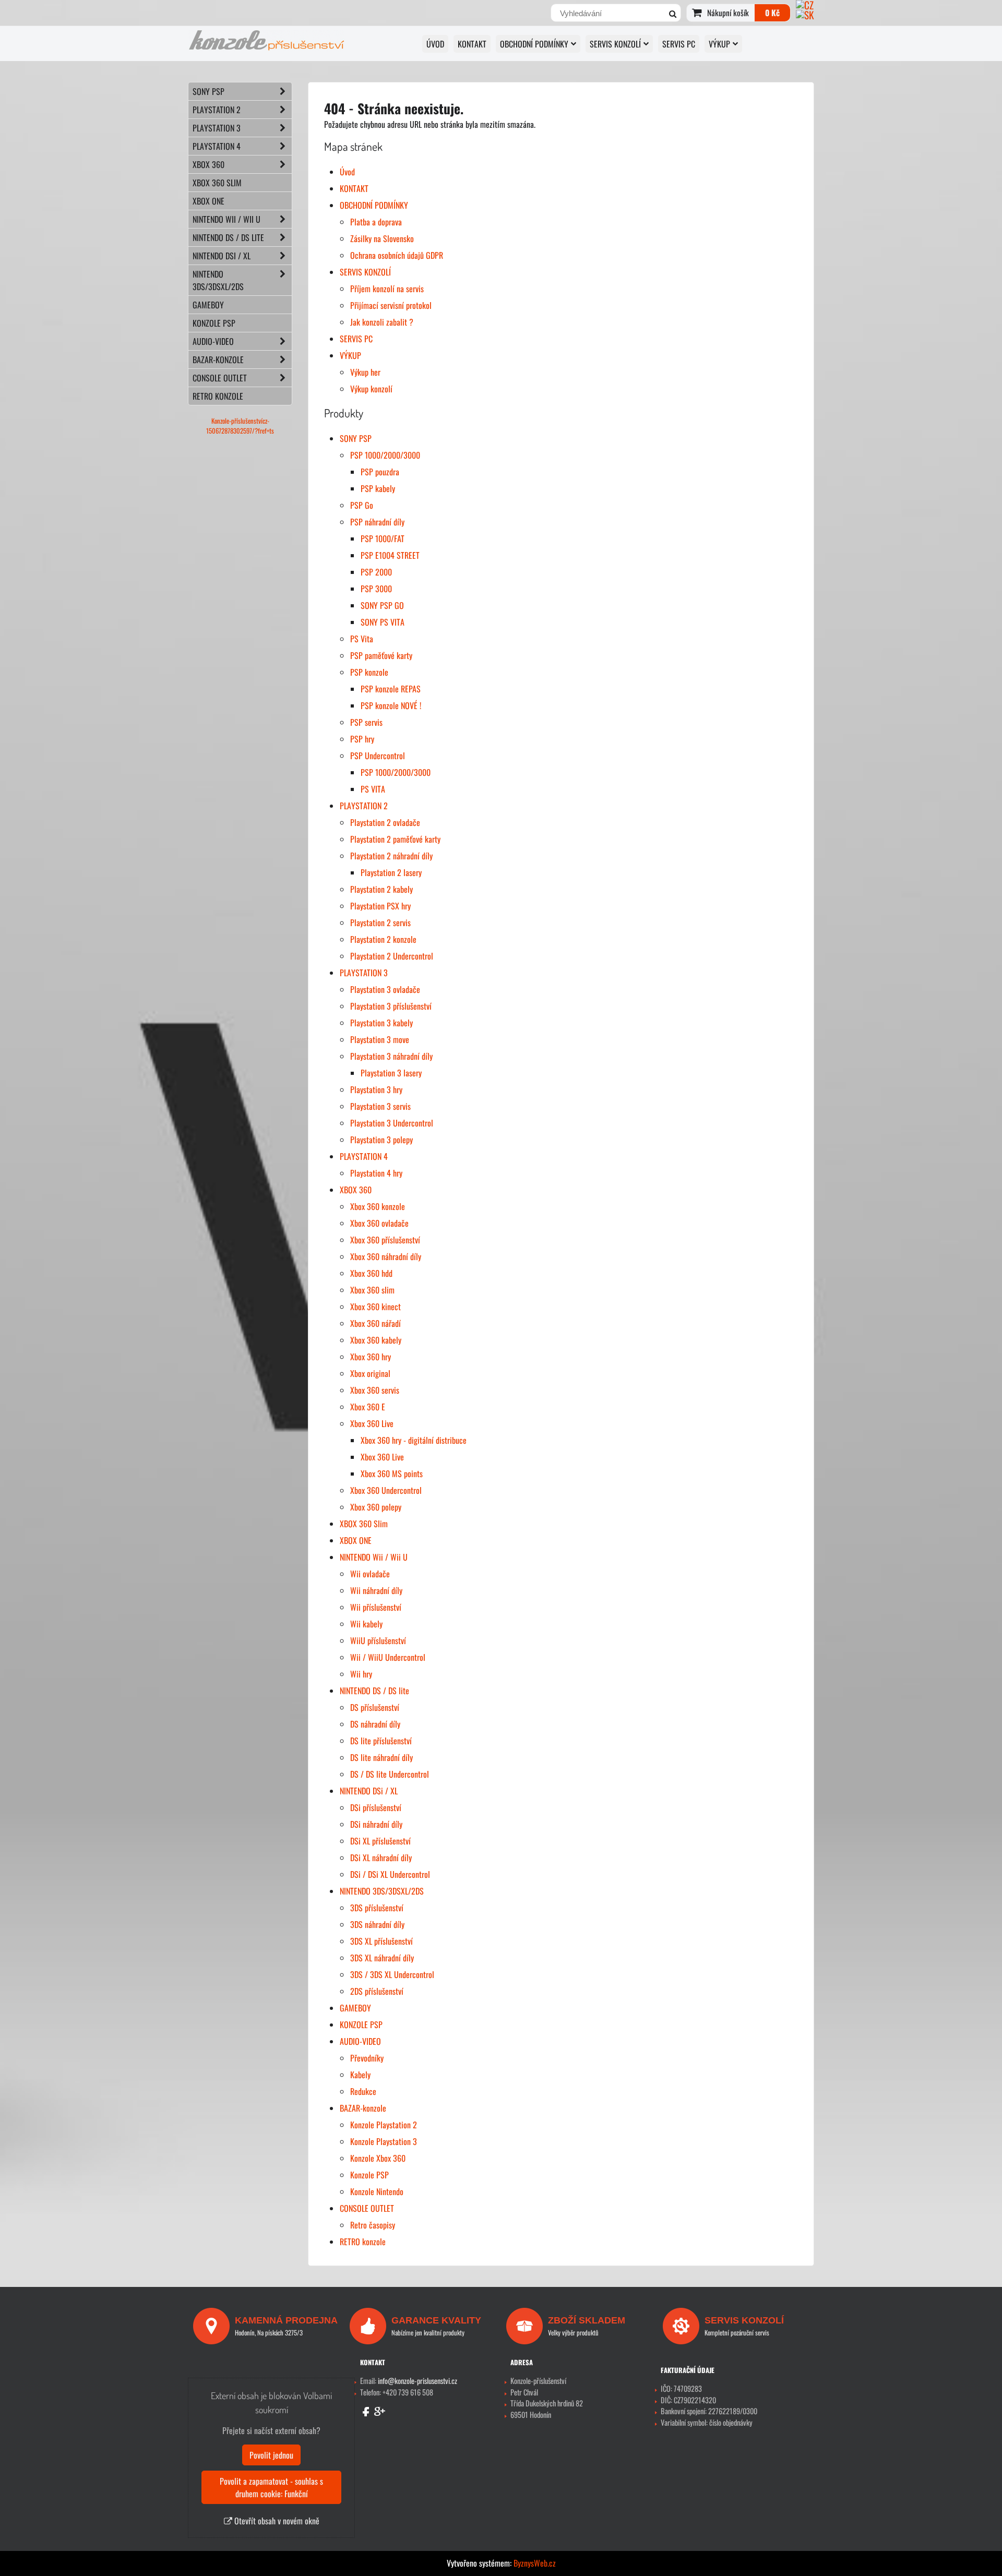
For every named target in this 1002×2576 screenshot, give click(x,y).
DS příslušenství (375, 1707)
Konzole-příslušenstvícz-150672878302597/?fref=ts (240, 426)
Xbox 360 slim (372, 1290)
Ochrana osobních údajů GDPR (397, 255)
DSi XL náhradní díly (381, 1858)
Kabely (360, 2075)
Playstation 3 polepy (381, 1140)
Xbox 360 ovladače (379, 1223)
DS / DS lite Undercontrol (390, 1774)
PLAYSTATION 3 (364, 973)
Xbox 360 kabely (376, 1340)
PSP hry (362, 739)
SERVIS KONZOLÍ (615, 44)
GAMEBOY (355, 2008)
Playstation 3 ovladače (385, 989)
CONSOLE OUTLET (367, 2208)
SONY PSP (356, 438)
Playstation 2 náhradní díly (391, 856)
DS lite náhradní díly (381, 1757)
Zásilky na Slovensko (382, 238)
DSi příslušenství (376, 1807)
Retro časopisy (373, 2225)
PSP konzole (369, 672)
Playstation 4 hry (376, 1173)
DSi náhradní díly (376, 1824)
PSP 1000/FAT (383, 538)
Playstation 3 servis (380, 1106)
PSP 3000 (376, 589)
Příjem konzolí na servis (387, 289)
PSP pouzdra (380, 472)
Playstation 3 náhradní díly (391, 1056)
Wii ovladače (370, 1574)
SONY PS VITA (383, 622)
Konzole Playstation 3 (384, 2141)
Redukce (363, 2091)
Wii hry (361, 1674)
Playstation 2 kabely (381, 889)
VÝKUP (719, 44)
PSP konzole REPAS (391, 689)
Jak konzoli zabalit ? (382, 322)
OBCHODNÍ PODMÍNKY (534, 44)
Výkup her (365, 372)
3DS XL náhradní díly (382, 1958)
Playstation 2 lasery (391, 872)
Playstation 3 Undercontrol (392, 1123)
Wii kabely (366, 1624)
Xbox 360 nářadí (375, 1323)
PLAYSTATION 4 (364, 1156)
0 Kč (772, 13)
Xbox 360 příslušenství (385, 1240)
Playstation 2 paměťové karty (395, 839)
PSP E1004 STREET (390, 555)
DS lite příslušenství (381, 1741)
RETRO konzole (363, 2242)
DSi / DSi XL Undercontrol (390, 1874)
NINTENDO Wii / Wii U (374, 1557)
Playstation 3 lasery (391, 1073)
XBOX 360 (356, 1190)
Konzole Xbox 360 (378, 2158)
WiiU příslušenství (378, 1640)
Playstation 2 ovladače (385, 822)
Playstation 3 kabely (381, 1023)
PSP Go (362, 505)
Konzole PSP (369, 2175)
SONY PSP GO (382, 605)
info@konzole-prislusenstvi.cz (417, 2381)
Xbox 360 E (368, 1407)
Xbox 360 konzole (378, 1206)
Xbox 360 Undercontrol (386, 1490)
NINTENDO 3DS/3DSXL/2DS (382, 1891)
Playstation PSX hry (380, 906)
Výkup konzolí (371, 389)
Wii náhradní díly (376, 1590)
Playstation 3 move (380, 1039)
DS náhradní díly (375, 1724)
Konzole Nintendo (377, 2191)
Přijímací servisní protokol (391, 305)
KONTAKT (472, 44)
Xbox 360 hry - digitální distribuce (414, 1440)
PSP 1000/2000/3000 (385, 455)
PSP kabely (378, 488)
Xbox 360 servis (375, 1390)
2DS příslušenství (377, 1991)
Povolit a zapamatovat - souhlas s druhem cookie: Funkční (271, 2487)
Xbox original (370, 1373)
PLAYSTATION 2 (364, 806)
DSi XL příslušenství (380, 1841)
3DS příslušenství (377, 1908)
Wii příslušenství (376, 1607)
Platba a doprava (376, 222)
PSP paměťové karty (381, 655)
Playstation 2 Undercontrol (392, 956)
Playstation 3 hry (376, 1089)
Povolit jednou (271, 2455)
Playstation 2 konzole (383, 939)
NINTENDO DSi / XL (369, 1791)
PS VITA (373, 789)
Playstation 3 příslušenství (391, 1006)
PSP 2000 (376, 572)
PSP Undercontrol (378, 756)
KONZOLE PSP (361, 2024)
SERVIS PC (679, 44)
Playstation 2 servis (380, 922)
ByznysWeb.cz (535, 2563)
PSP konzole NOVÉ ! (391, 705)
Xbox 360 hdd (371, 1273)
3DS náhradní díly (377, 1924)
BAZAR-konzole (363, 2108)
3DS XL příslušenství (381, 1941)
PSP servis (366, 722)
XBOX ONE (356, 1540)
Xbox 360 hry (371, 1357)
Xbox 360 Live (372, 1423)
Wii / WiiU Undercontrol (388, 1657)
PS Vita (362, 639)
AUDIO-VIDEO (360, 2041)
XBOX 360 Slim (364, 1524)
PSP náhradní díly (377, 522)
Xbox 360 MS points (392, 1473)
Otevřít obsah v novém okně (276, 2521)
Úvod (435, 44)
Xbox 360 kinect (375, 1307)
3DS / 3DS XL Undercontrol (392, 1974)
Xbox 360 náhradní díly (386, 1256)
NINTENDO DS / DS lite (374, 1691)
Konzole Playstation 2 (384, 2125)
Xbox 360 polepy (376, 1507)
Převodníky (367, 2058)
